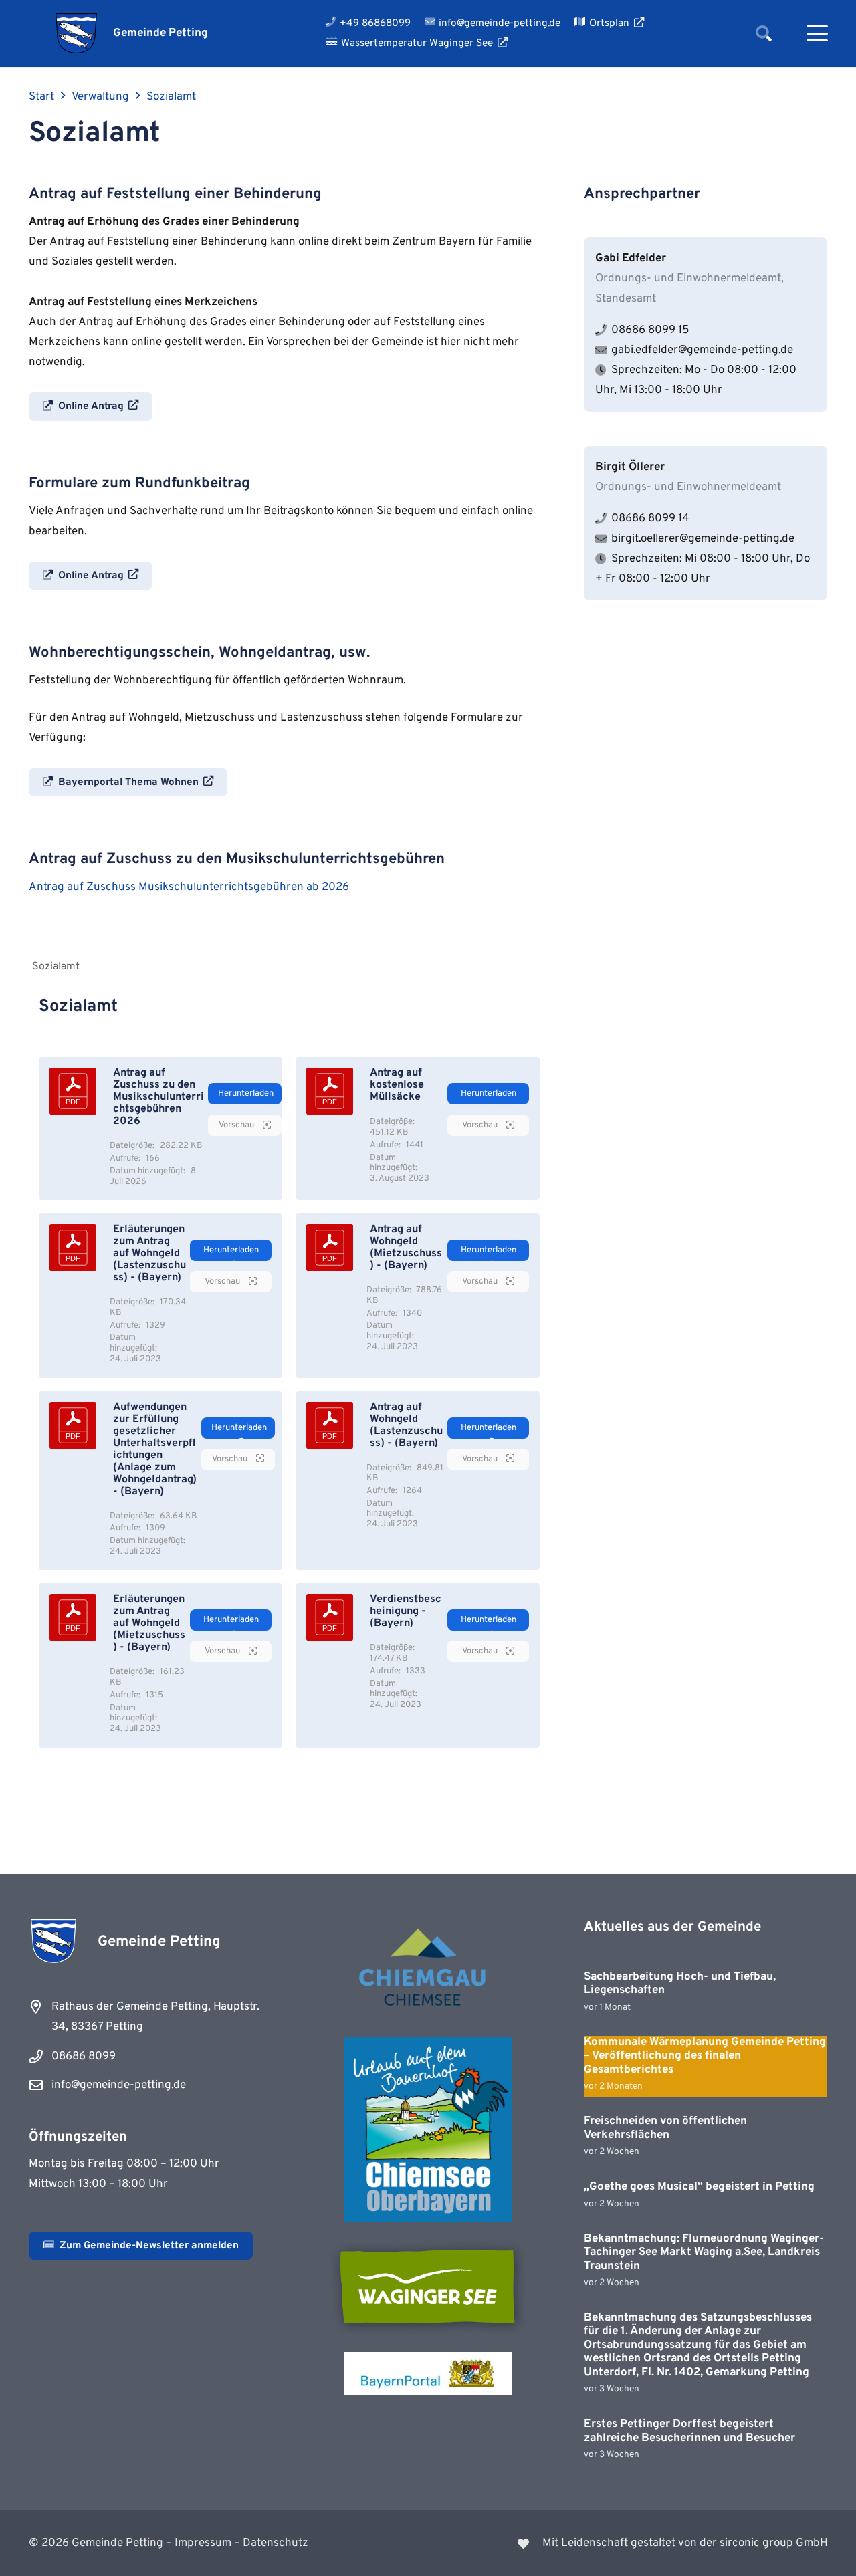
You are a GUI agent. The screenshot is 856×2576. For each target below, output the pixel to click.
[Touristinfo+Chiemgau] (428, 1970)
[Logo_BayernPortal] (428, 2373)
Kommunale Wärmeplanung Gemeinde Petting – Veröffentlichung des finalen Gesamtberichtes (705, 2056)
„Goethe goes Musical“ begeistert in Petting (699, 2187)
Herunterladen (246, 1094)
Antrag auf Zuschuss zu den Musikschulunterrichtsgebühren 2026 (158, 1097)
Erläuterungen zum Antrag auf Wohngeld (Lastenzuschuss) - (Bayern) (149, 1254)
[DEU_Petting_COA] (77, 33)
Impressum (203, 2543)
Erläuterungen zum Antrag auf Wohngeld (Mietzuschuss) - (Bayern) (149, 1623)
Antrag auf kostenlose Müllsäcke (397, 1085)
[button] (763, 33)
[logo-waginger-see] (428, 2287)
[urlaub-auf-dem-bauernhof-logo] (428, 2129)
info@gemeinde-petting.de (119, 2085)
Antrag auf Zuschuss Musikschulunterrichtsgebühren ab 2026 (189, 887)
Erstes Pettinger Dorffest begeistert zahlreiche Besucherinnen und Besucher (689, 2431)
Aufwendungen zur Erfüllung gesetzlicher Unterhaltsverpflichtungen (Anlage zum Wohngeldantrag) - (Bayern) (155, 1449)
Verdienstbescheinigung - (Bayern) (406, 1611)
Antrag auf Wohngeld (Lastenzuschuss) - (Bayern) (406, 1425)
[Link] (636, 2543)
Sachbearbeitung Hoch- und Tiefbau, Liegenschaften (680, 1984)
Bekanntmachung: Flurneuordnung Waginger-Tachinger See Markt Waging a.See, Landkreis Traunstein (704, 2253)
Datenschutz (276, 2543)
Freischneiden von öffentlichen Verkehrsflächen (665, 2128)
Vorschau (237, 1125)
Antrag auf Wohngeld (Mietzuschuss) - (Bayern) (406, 1248)
